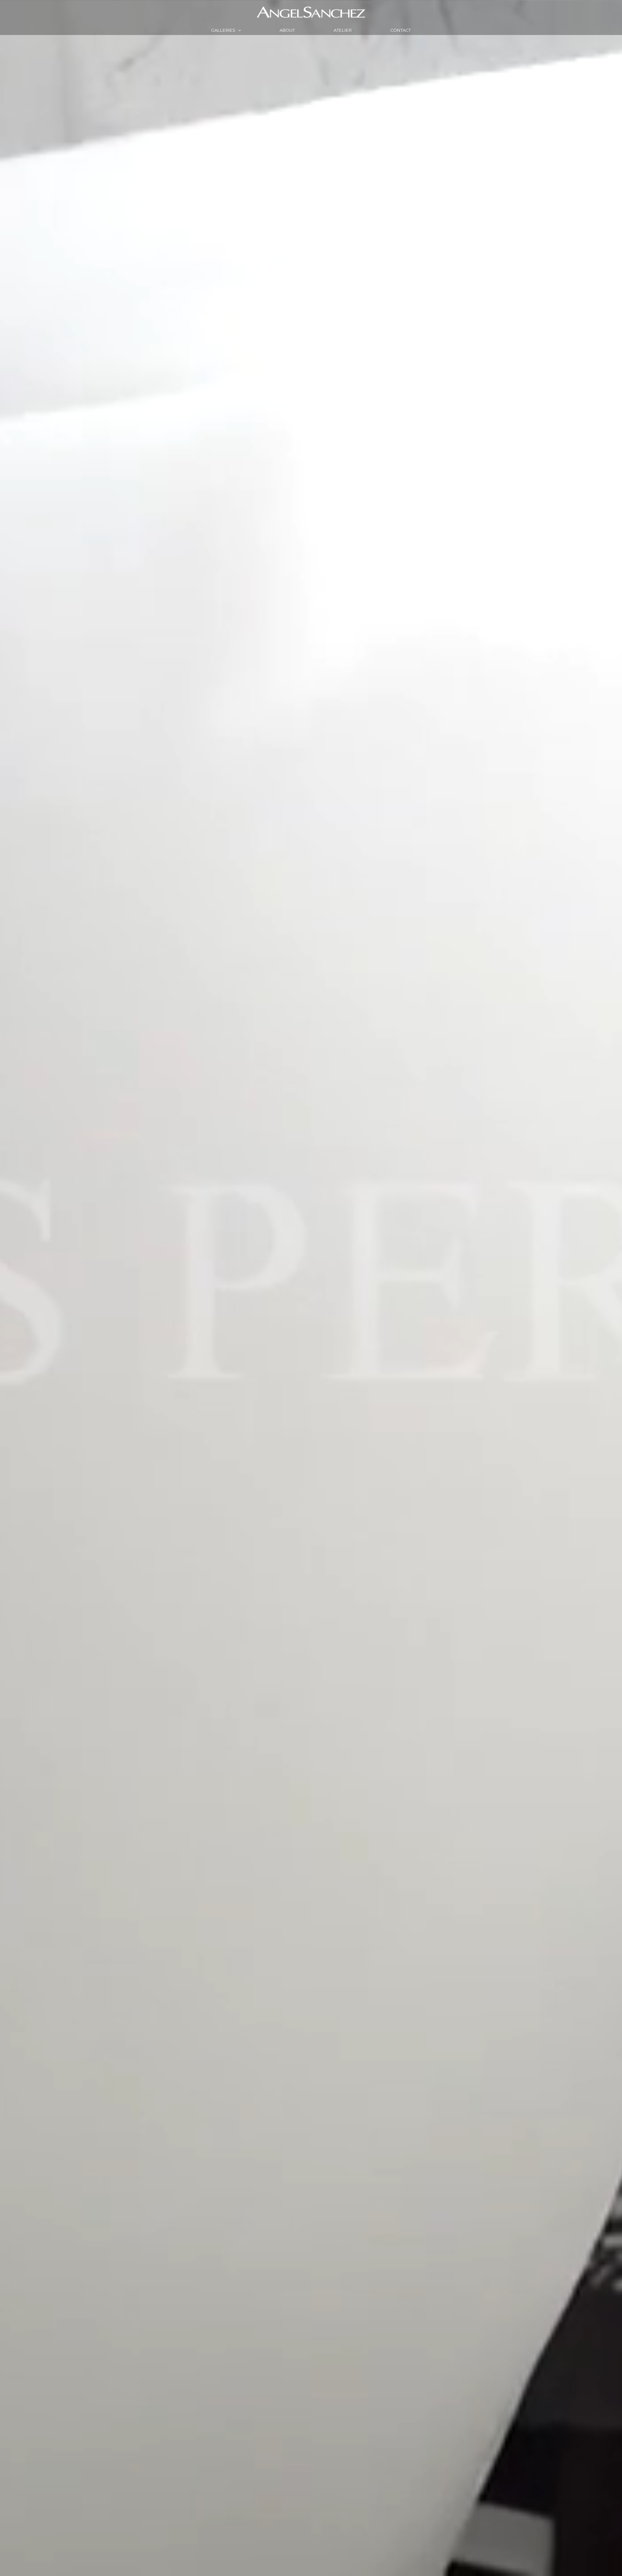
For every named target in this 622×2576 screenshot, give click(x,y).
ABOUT (287, 30)
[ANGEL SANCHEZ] (311, 12)
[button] (238, 30)
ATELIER (343, 30)
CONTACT (401, 30)
